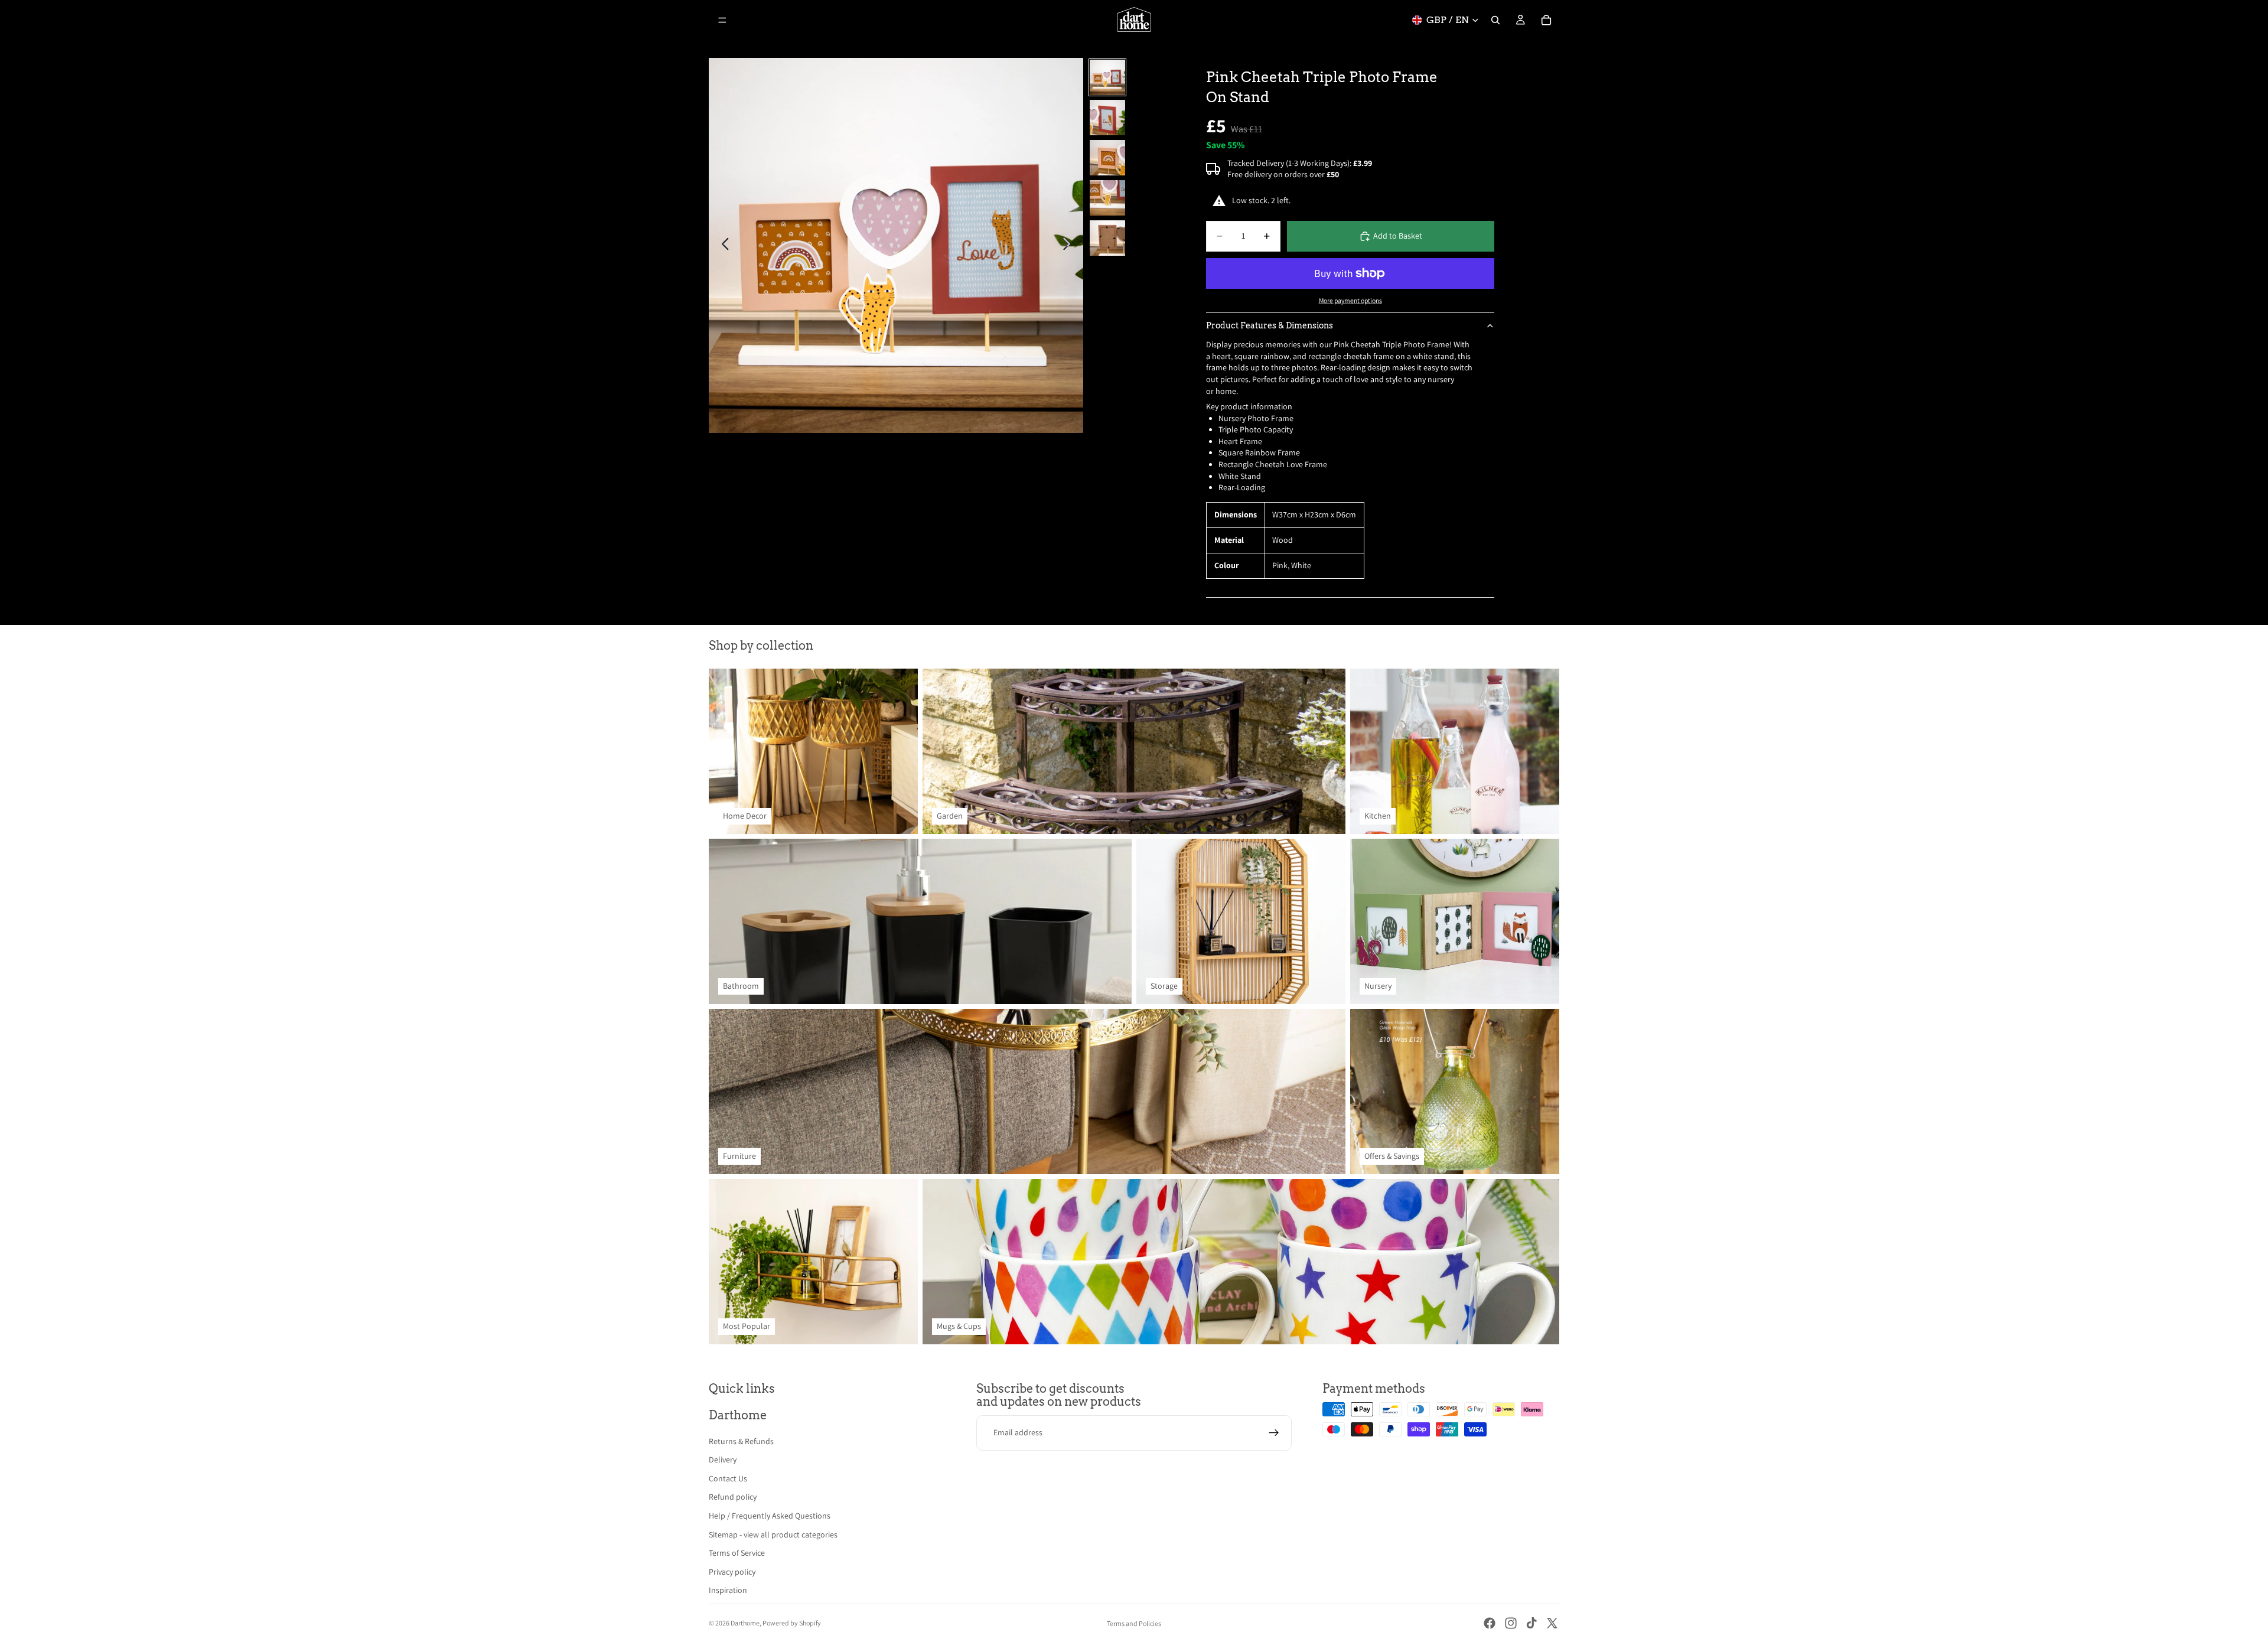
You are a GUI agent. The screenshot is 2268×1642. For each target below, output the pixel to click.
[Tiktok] (1531, 1623)
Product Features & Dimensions (1270, 325)
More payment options (1350, 300)
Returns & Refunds (741, 1441)
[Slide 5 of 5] (1107, 238)
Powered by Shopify (792, 1623)
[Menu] (722, 20)
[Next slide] (1070, 246)
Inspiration (728, 1590)
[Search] (1495, 20)
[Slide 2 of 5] (1107, 118)
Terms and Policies (1134, 1623)
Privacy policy (732, 1572)
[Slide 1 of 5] (1107, 77)
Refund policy (733, 1497)
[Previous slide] (722, 246)
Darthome (745, 1623)
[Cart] (1546, 20)
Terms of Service (737, 1553)
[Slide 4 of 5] (1107, 198)
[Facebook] (1490, 1623)
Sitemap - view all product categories (773, 1535)
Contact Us (728, 1478)
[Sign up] (1274, 1433)
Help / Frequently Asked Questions (770, 1516)
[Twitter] (1552, 1623)
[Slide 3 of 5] (1107, 158)
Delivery (723, 1459)
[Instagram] (1511, 1623)
